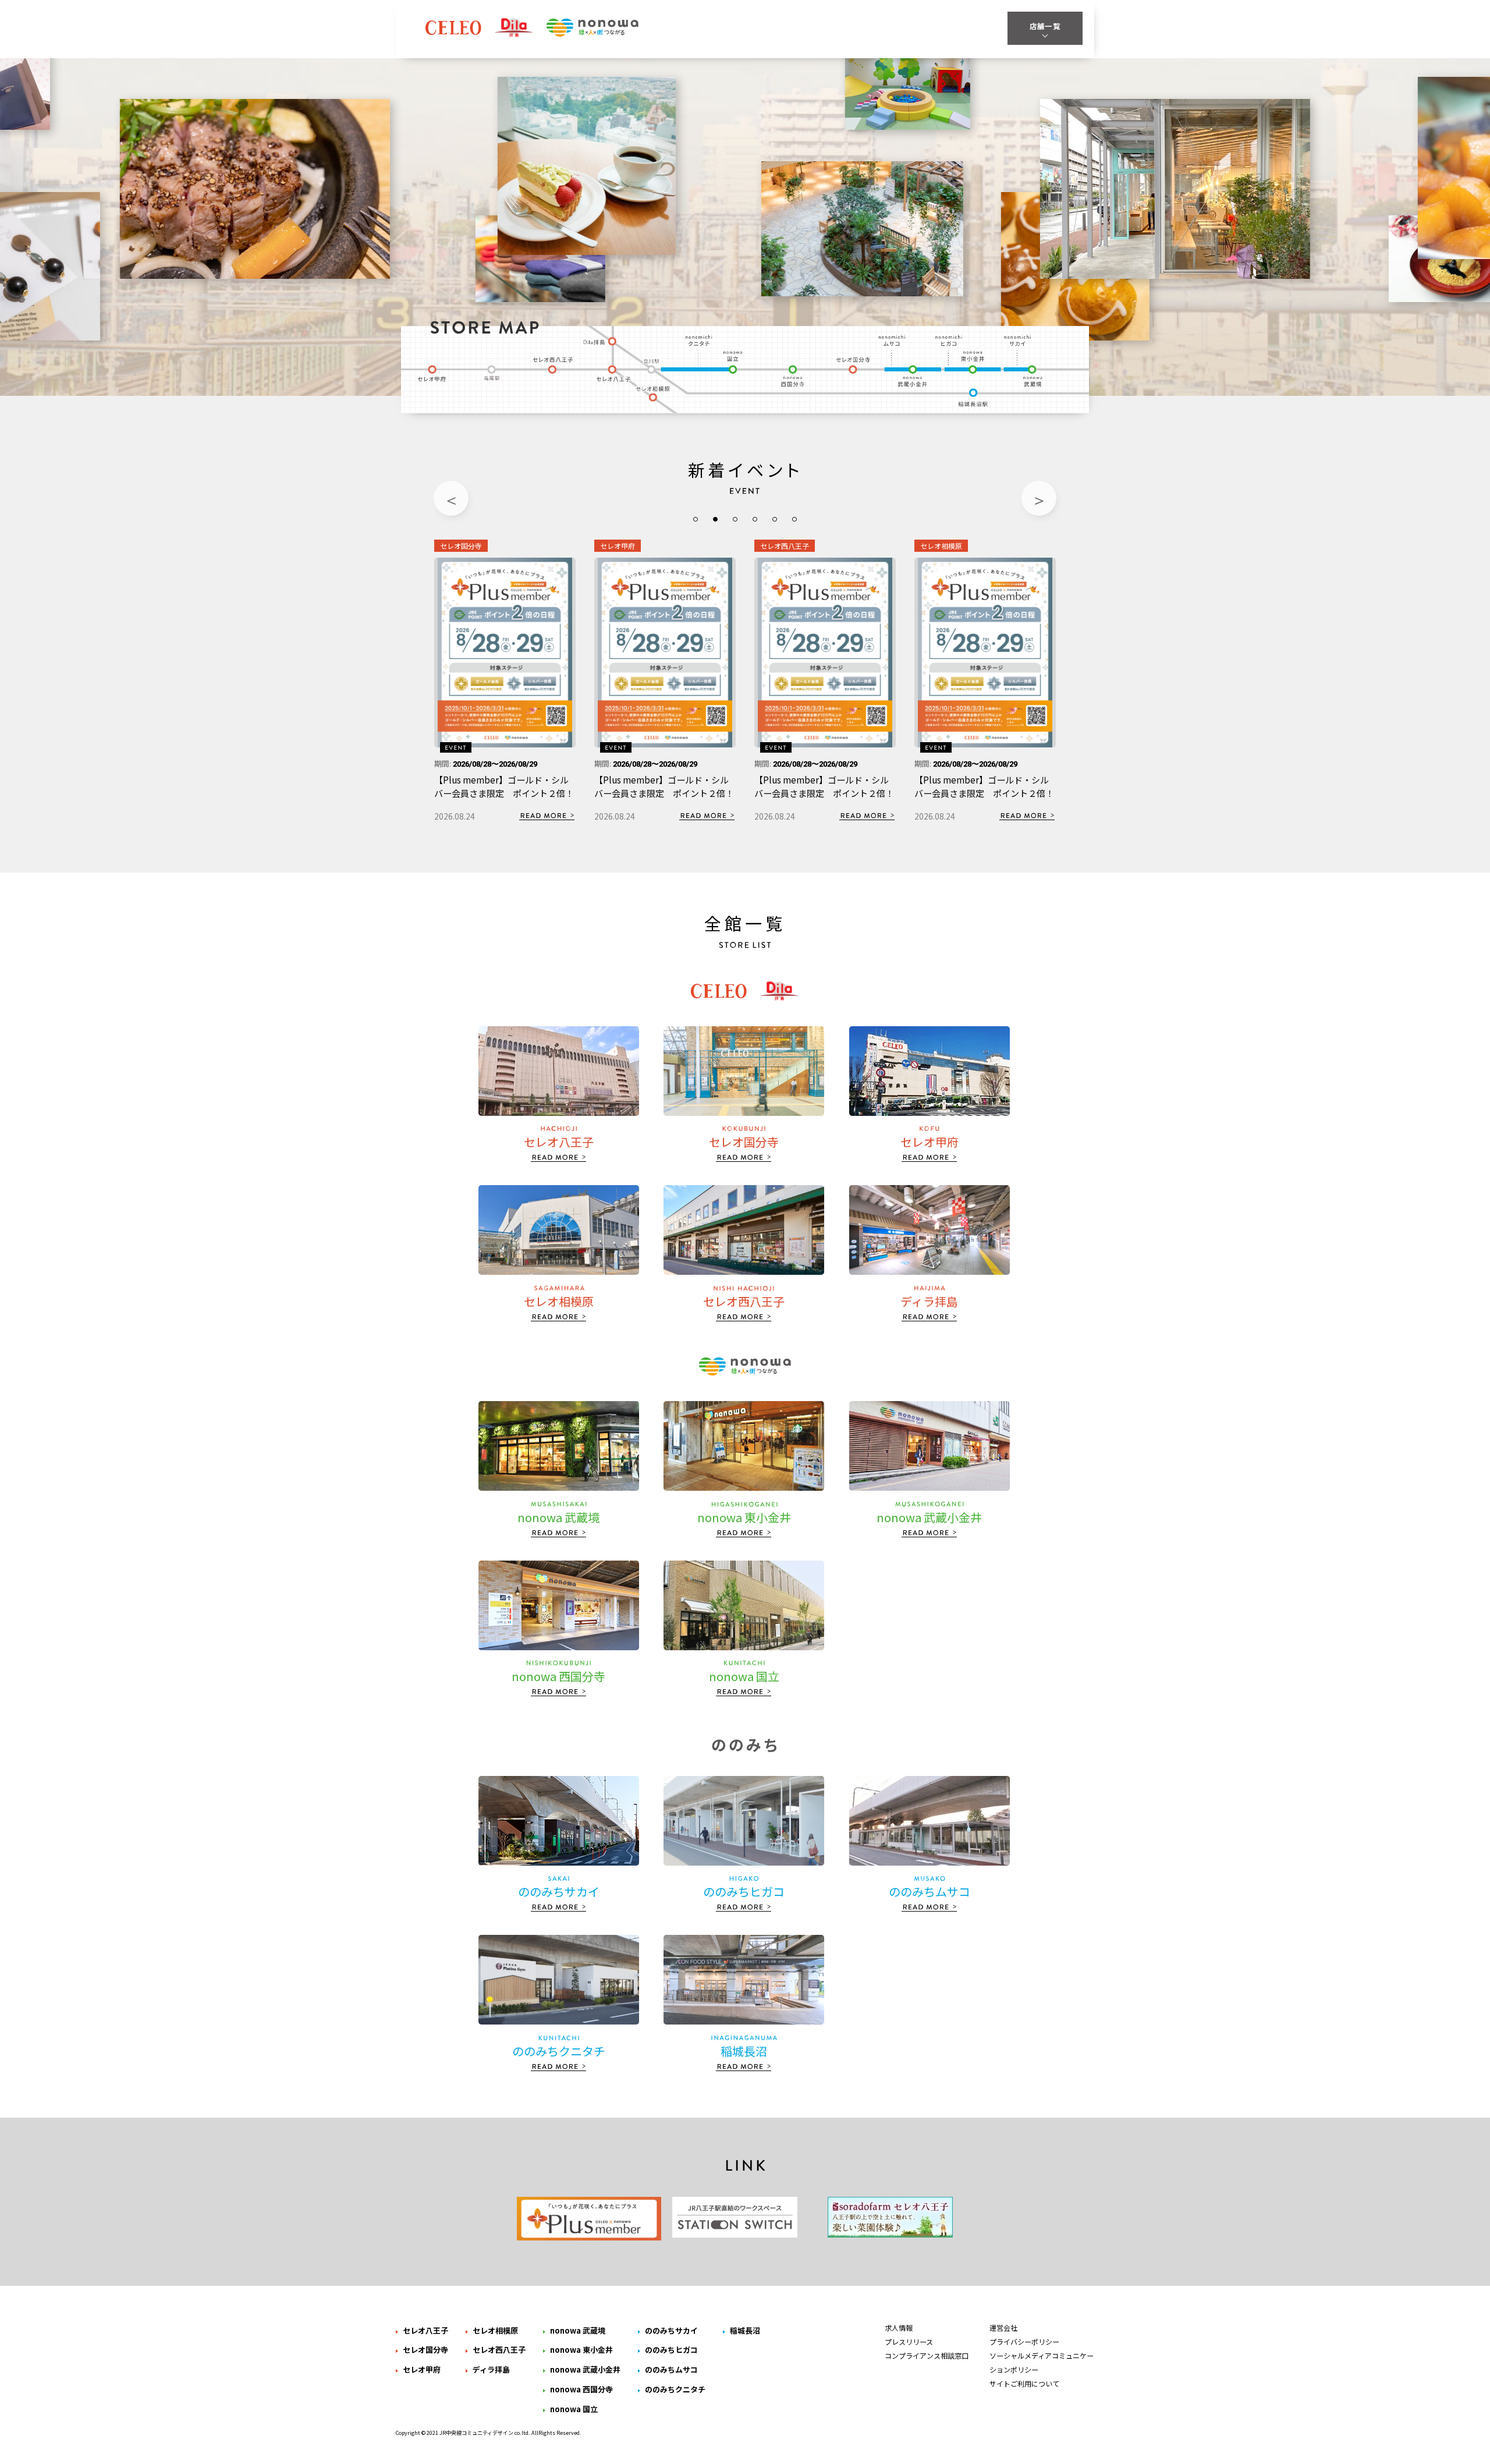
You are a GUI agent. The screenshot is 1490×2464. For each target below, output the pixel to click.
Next (1039, 498)
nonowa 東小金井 (972, 362)
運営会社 (1003, 2327)
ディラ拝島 (600, 340)
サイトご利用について (1024, 2383)
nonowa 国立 (735, 362)
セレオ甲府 (432, 373)
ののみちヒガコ (948, 340)
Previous (451, 498)
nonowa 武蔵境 (1034, 376)
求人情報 (899, 2327)
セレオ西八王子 (552, 367)
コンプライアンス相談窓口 (927, 2355)
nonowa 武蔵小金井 (913, 376)
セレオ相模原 (656, 395)
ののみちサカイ (1017, 340)
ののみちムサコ (893, 340)
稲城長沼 (974, 399)
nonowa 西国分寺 (793, 376)
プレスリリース (909, 2341)
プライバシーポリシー (1024, 2341)
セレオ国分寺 (855, 367)
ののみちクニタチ (700, 340)
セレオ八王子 (614, 373)
